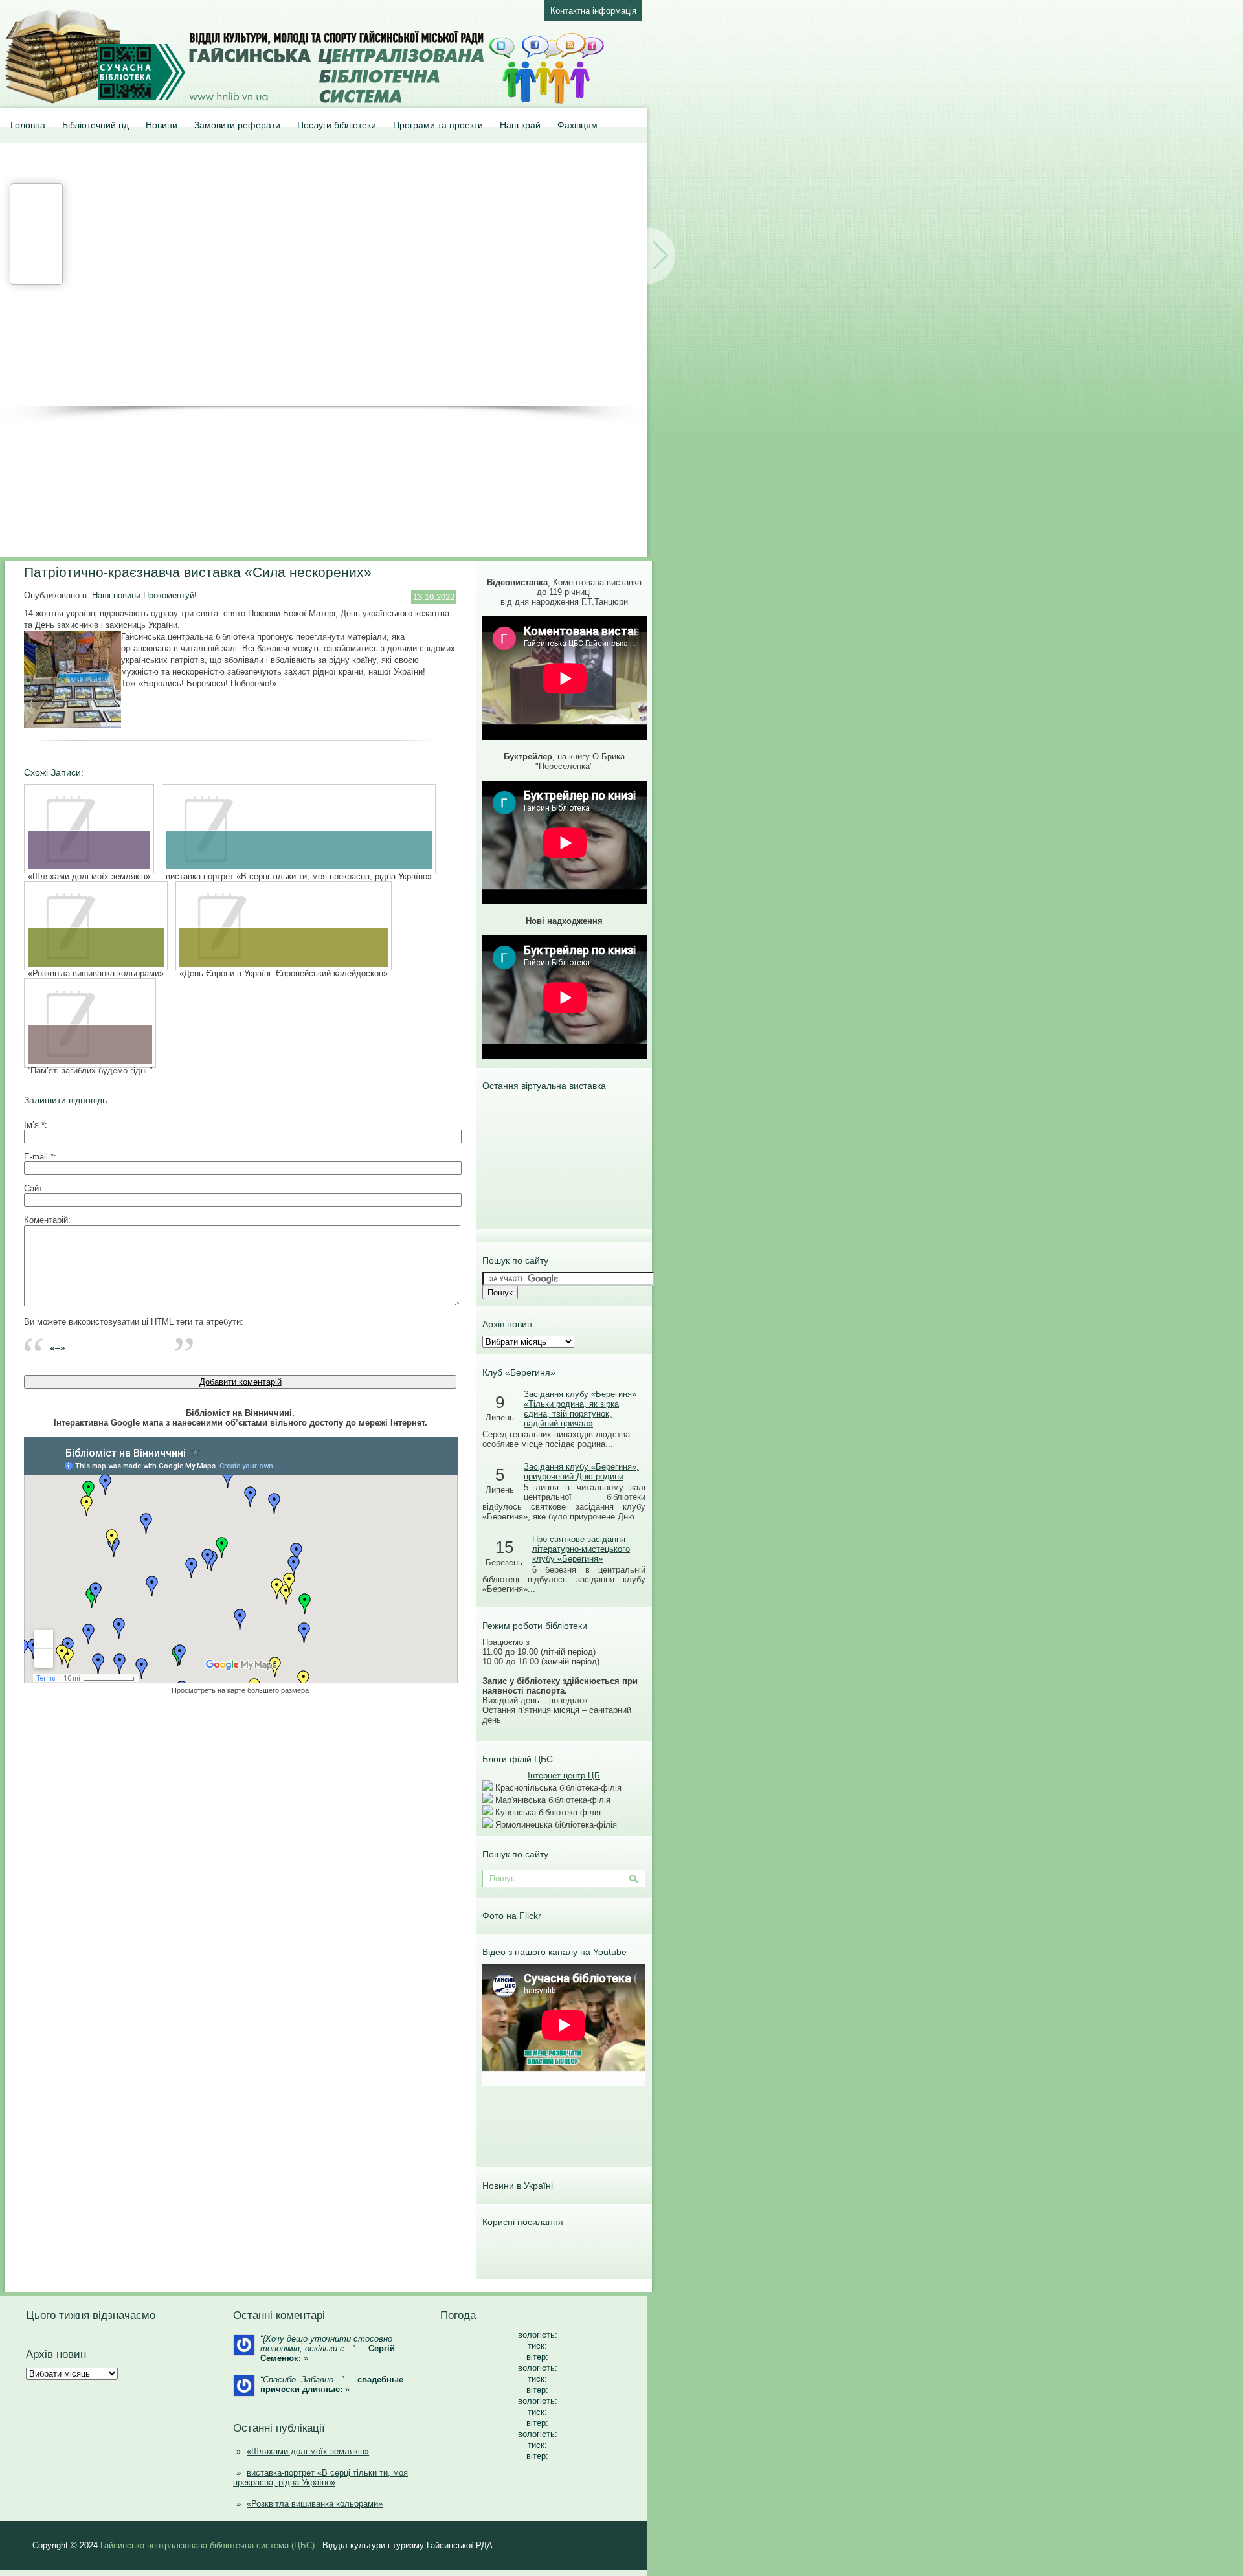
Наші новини (116, 595)
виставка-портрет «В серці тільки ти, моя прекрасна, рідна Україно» (320, 2478)
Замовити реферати (237, 125)
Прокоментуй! (170, 595)
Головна (28, 125)
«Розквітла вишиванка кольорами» (315, 2504)
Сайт (33, 1188)
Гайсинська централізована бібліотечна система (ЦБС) (207, 2545)
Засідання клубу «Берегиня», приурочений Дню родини (581, 1472)
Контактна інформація (593, 11)
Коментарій (46, 1220)
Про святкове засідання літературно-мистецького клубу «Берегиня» (581, 1549)
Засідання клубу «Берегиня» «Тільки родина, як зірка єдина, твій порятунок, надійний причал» (580, 1409)
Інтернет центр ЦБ (564, 1775)
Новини (162, 125)
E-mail (39, 1157)
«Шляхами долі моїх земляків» (308, 2451)
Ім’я (34, 1125)
